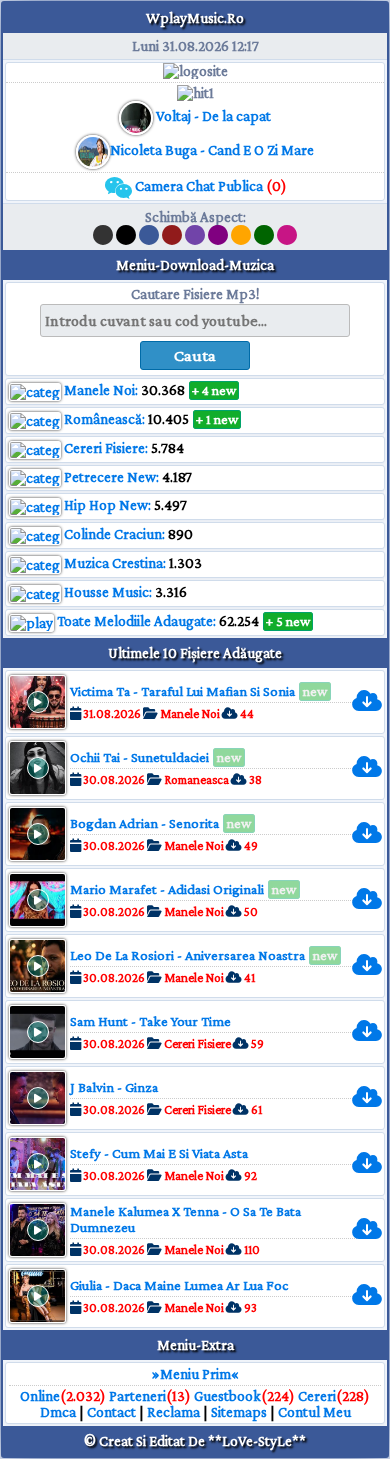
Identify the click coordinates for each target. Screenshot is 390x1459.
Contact (111, 1412)
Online (40, 1396)
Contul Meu (314, 1412)
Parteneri (137, 1396)
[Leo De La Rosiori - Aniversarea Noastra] (374, 965)
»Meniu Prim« (195, 1374)
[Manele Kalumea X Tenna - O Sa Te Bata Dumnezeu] (374, 1229)
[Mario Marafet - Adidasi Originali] (374, 899)
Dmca (58, 1412)
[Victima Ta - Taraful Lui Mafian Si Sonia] (374, 701)
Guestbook (227, 1396)
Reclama (173, 1412)
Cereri (317, 1396)
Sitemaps (239, 1412)
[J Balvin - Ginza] (374, 1097)
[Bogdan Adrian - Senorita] (374, 833)
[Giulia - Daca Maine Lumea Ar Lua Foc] (374, 1295)
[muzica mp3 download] (93, 150)
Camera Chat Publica (209, 186)
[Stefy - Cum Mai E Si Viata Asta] (374, 1163)
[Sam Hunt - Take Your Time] (374, 1031)
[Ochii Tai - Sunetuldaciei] (374, 767)
